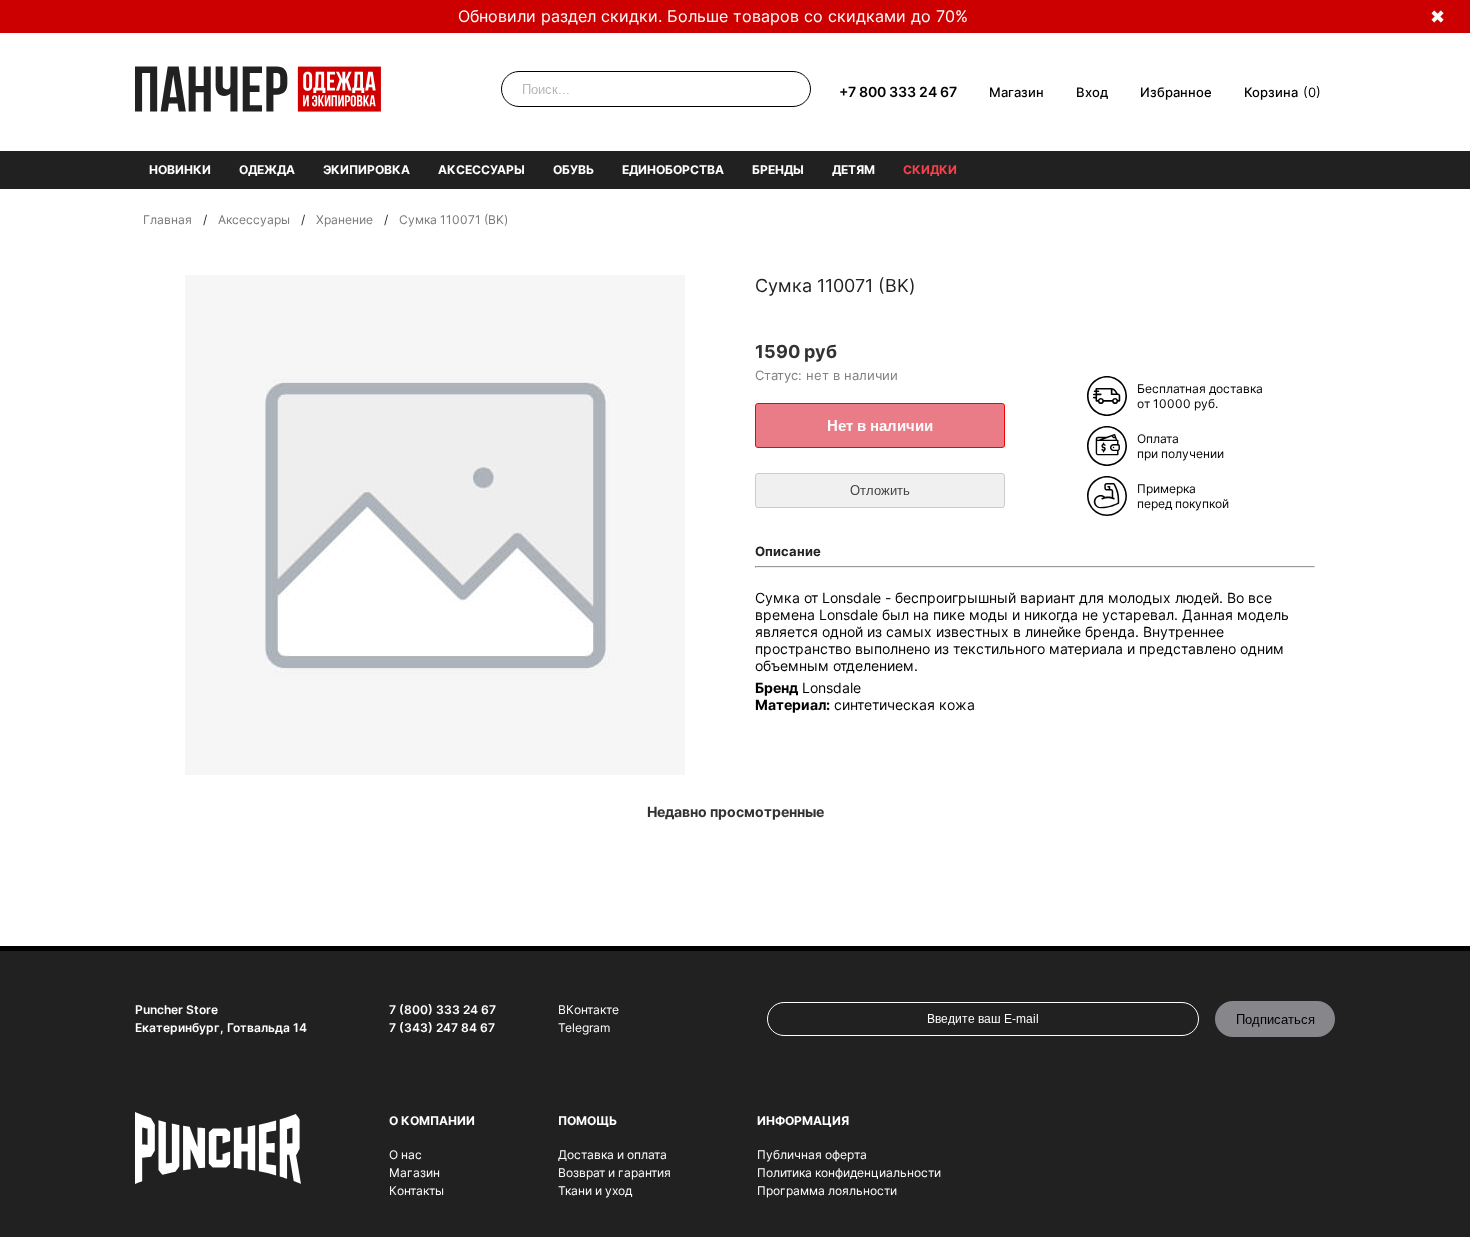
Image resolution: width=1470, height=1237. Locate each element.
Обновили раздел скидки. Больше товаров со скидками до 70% (713, 16)
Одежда (267, 169)
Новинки (180, 169)
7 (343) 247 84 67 (442, 1027)
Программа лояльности (827, 1190)
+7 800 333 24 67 (898, 91)
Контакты (416, 1190)
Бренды (778, 169)
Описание (788, 551)
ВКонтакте (588, 1009)
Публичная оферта (812, 1154)
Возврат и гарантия (614, 1172)
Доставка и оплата (612, 1154)
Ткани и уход (595, 1190)
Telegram (584, 1027)
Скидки (930, 169)
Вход (1092, 92)
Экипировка (366, 169)
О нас (405, 1154)
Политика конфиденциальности (849, 1172)
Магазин (1016, 92)
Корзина (1271, 92)
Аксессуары (481, 169)
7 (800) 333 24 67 (442, 1009)
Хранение (344, 219)
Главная (167, 219)
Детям (853, 169)
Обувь (573, 169)
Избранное (1176, 92)
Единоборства (673, 169)
